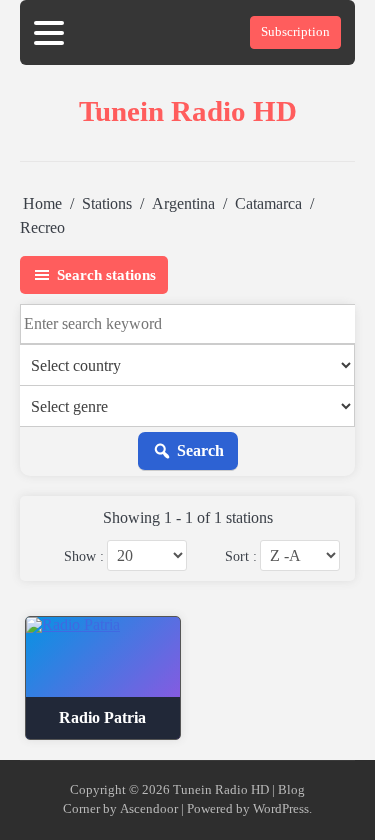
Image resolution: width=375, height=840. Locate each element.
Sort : (241, 556)
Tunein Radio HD (188, 111)
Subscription (295, 32)
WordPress (281, 809)
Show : (84, 556)
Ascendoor (149, 809)
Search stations (106, 275)
